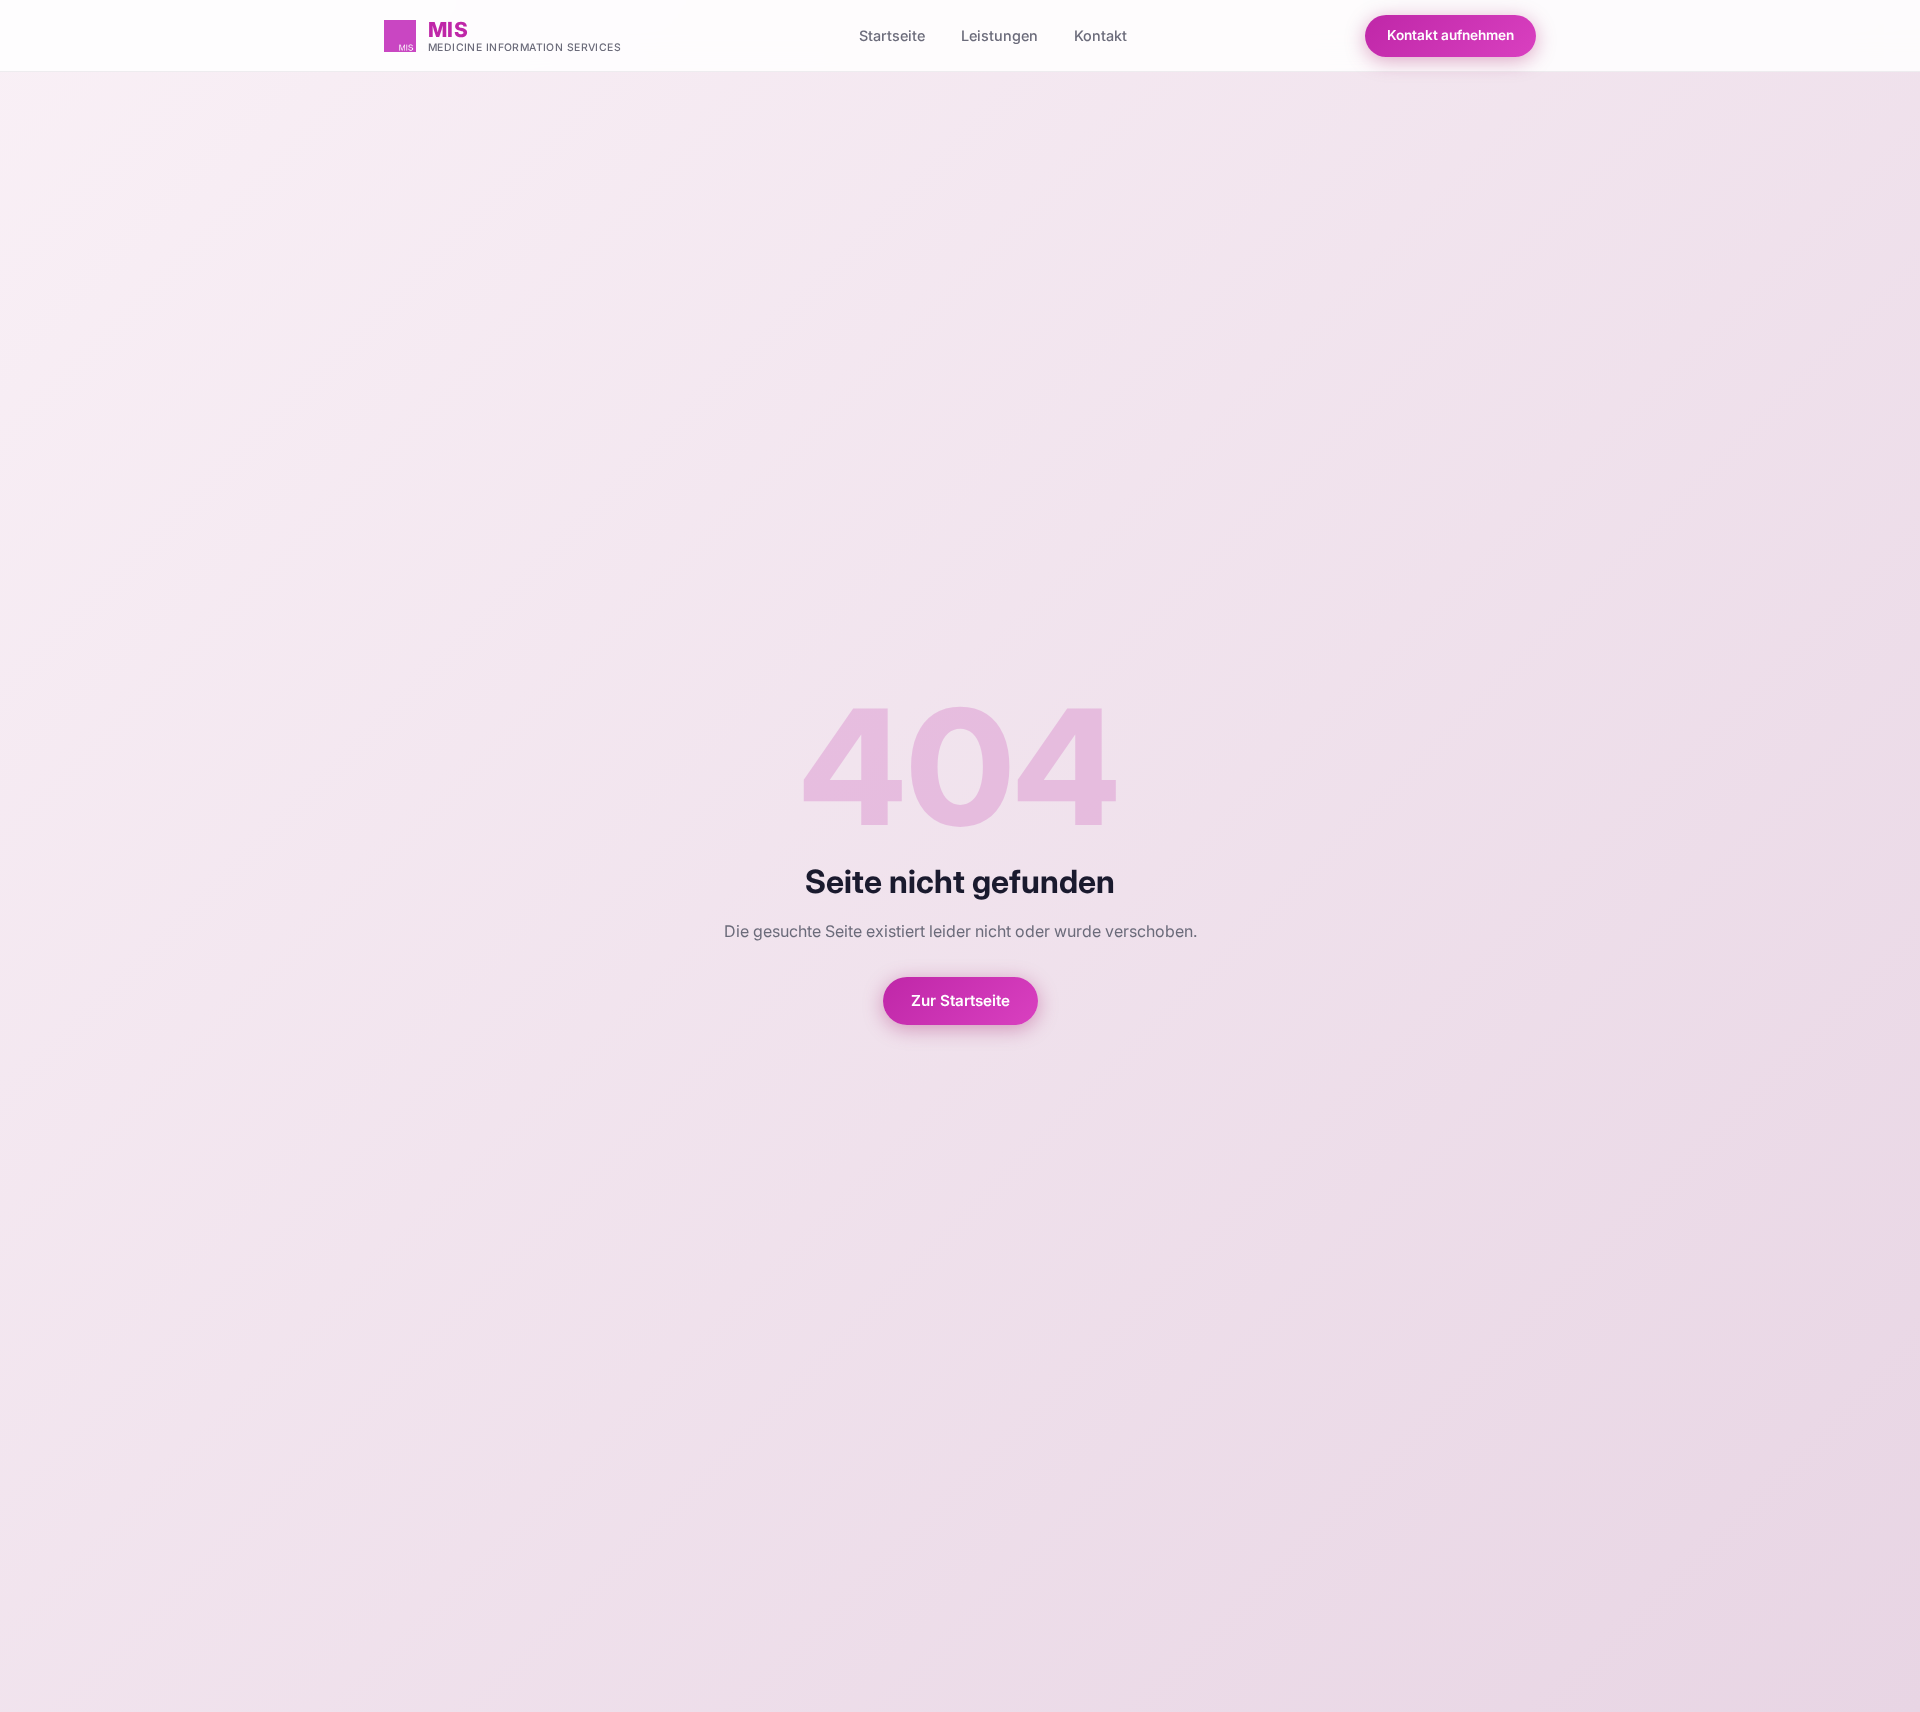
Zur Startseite (960, 1000)
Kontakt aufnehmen (1450, 35)
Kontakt (1100, 35)
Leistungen (999, 35)
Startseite (892, 35)
